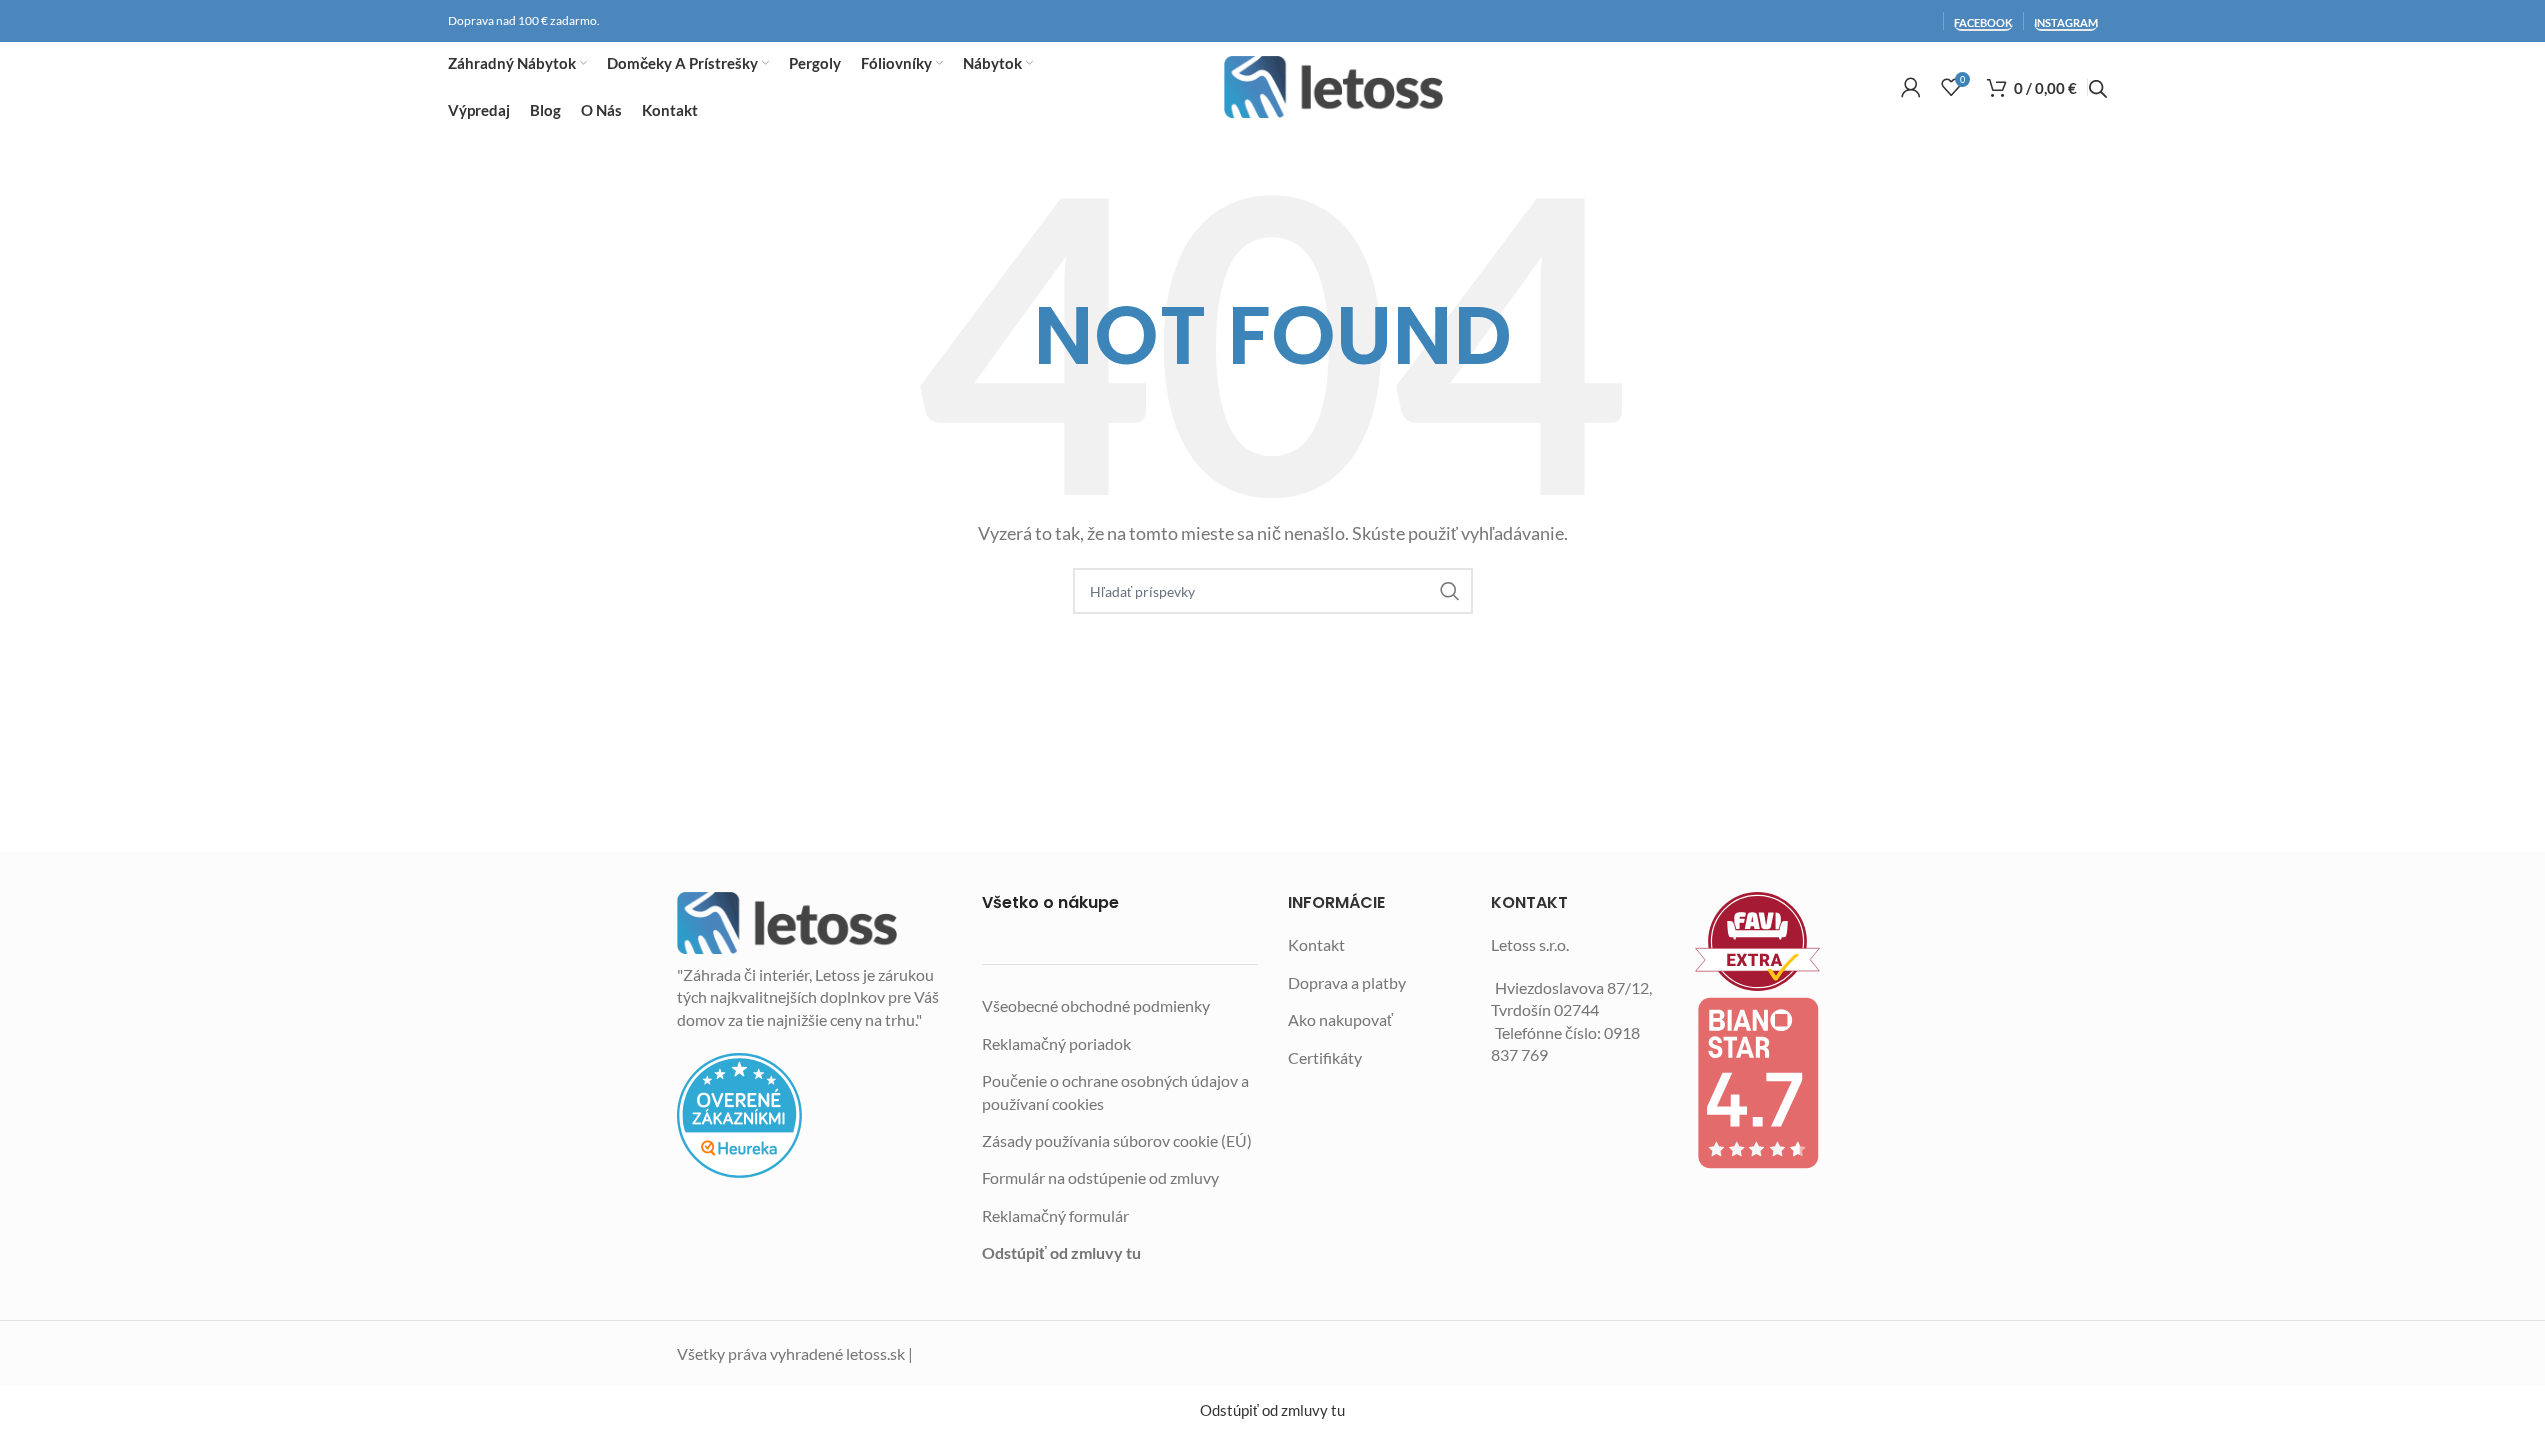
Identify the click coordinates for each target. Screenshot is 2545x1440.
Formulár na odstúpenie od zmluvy (1100, 1177)
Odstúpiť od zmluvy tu (1061, 1252)
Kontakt (1316, 944)
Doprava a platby (1347, 982)
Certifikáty (1325, 1057)
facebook (1983, 22)
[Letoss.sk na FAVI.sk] (1782, 941)
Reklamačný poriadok (1056, 1043)
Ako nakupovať (1340, 1019)
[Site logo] (1334, 87)
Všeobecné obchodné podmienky (1096, 1005)
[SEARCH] (1450, 591)
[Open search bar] (2098, 89)
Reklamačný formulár (1055, 1215)
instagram (2066, 22)
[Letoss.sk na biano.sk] (1782, 1083)
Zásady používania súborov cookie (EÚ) (1117, 1140)
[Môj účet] (1911, 87)
